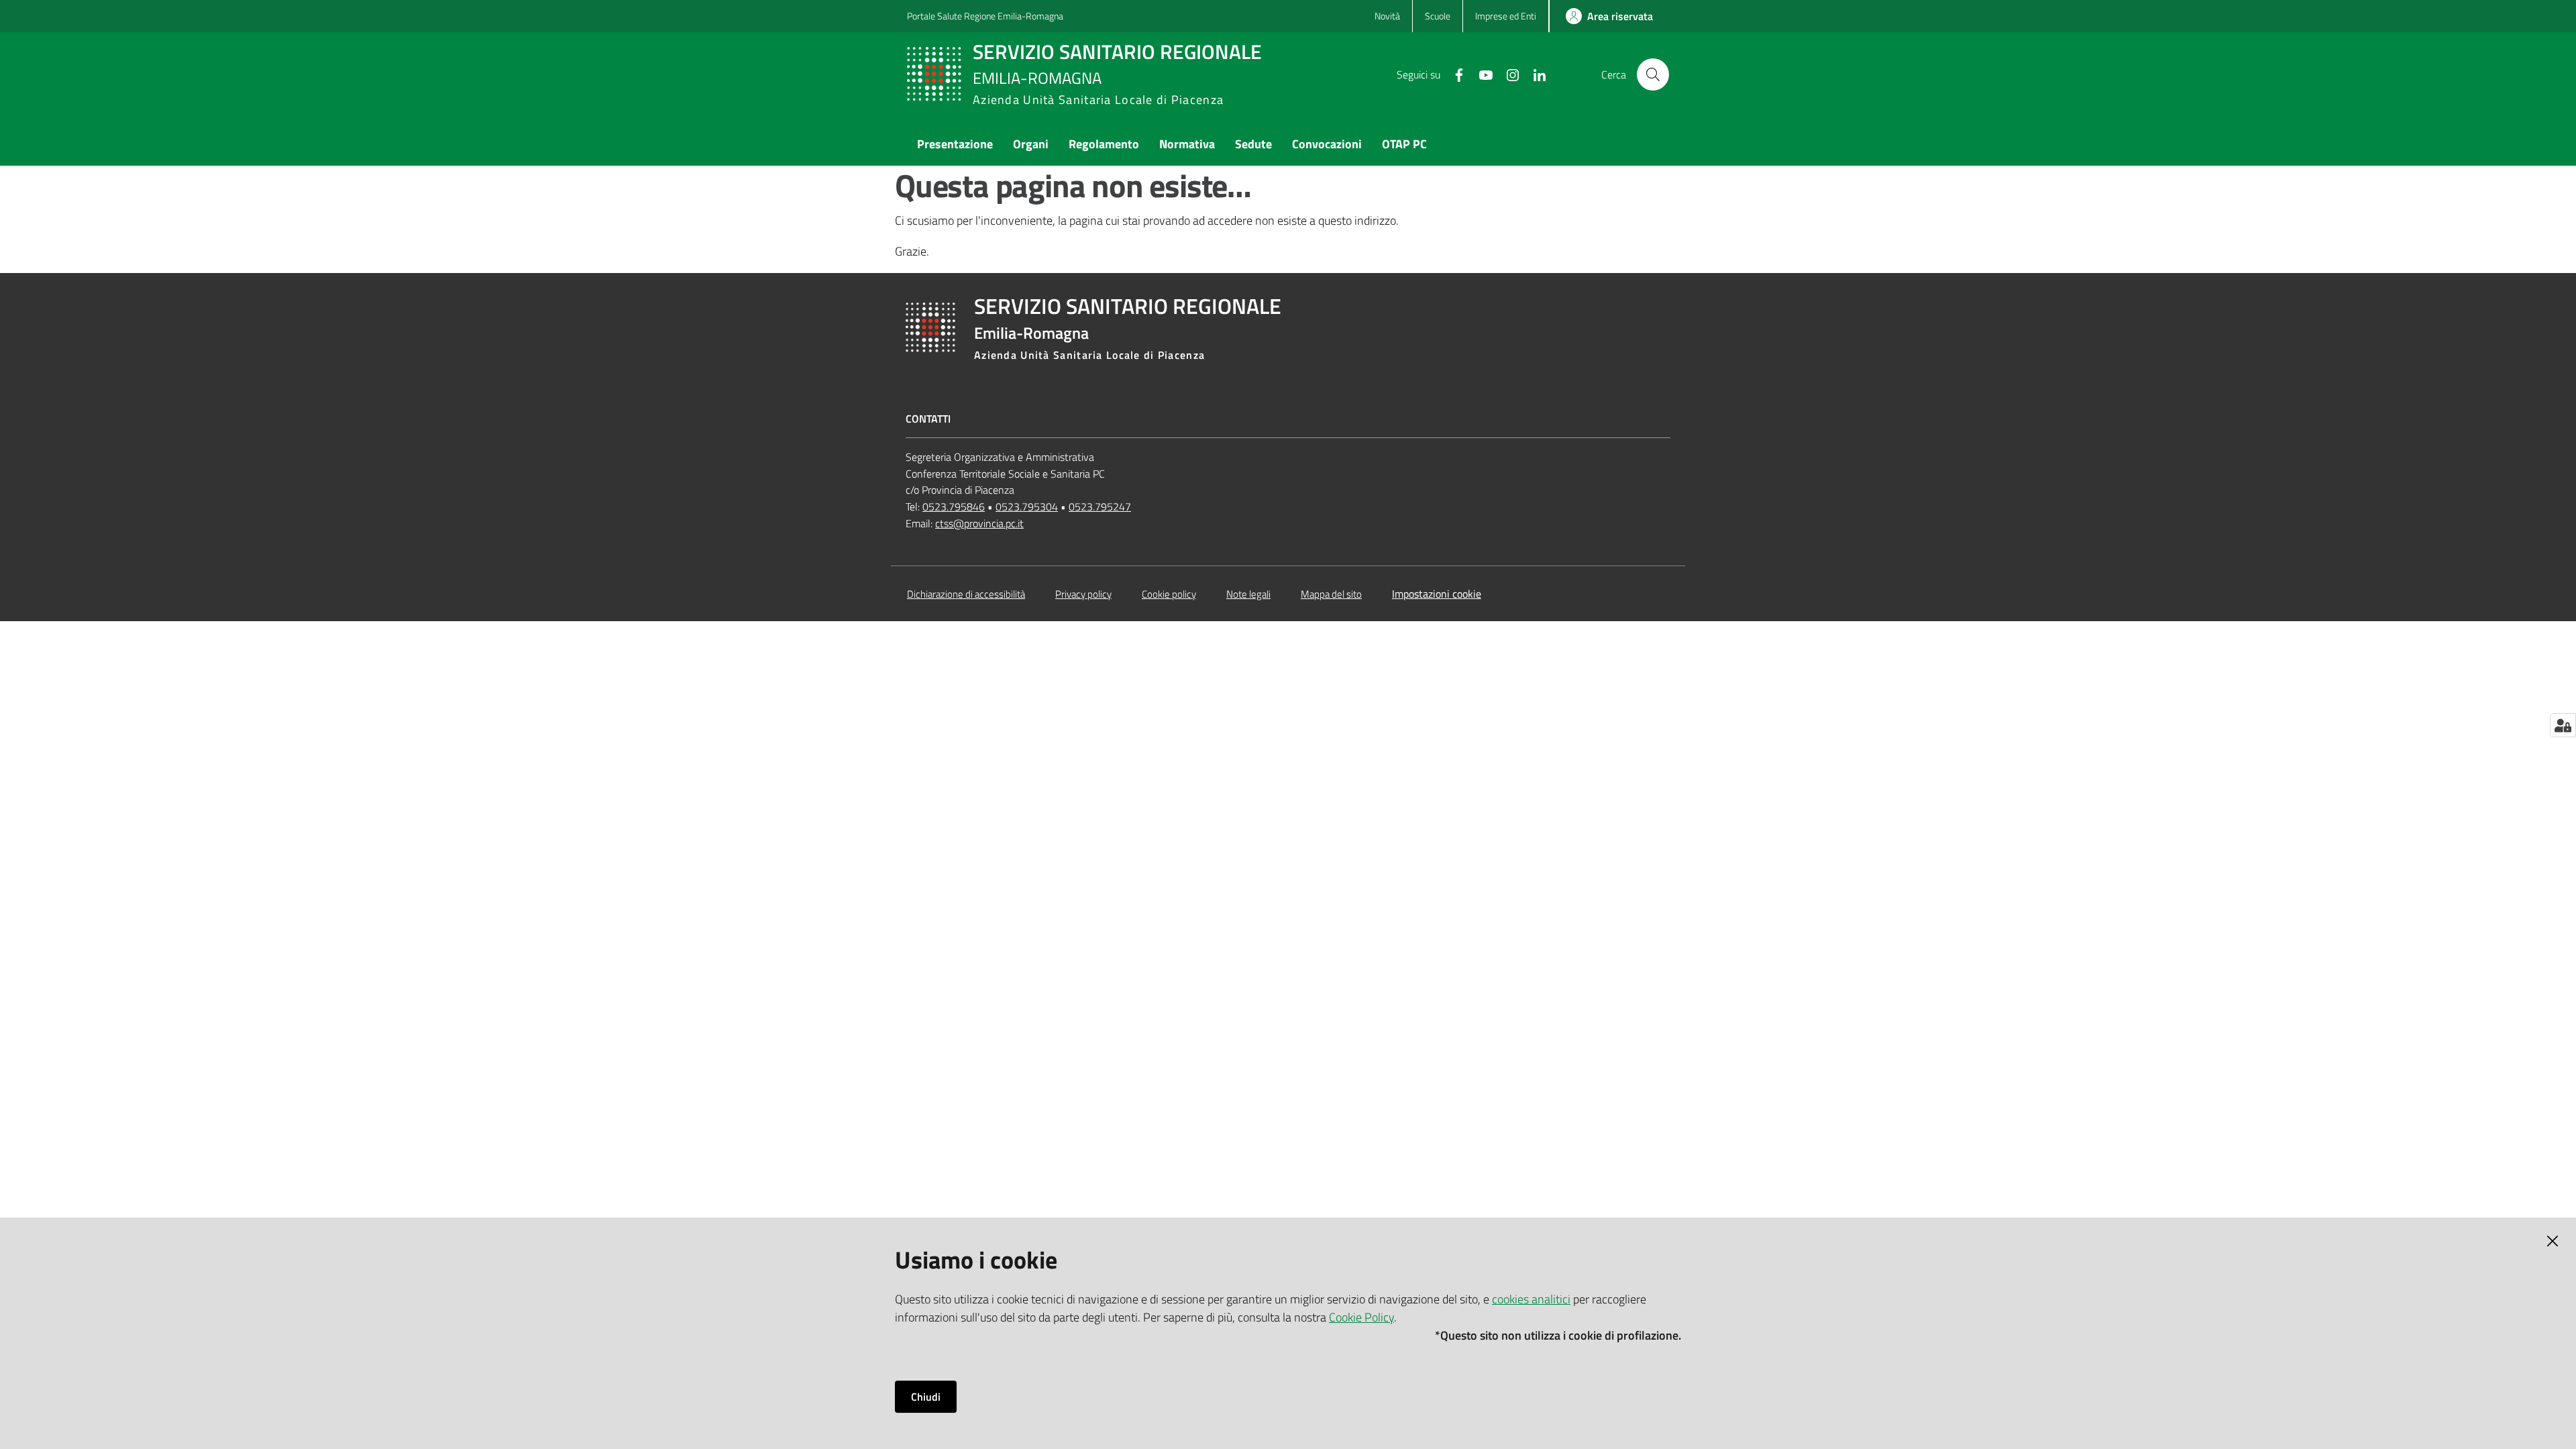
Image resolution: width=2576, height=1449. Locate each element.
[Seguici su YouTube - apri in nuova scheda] (1481, 74)
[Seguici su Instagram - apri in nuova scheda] (1507, 74)
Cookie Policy (1361, 1317)
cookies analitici (1531, 1299)
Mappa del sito (1331, 594)
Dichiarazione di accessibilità (966, 594)
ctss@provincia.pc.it (979, 523)
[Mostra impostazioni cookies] (2563, 725)
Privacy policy (1083, 594)
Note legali (1248, 594)
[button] (1653, 74)
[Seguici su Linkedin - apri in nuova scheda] (1534, 74)
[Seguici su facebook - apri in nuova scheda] (1454, 74)
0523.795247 (1100, 506)
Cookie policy (1169, 594)
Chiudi (926, 1397)
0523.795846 (954, 506)
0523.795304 (1027, 506)
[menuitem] (955, 145)
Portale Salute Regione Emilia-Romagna (985, 16)
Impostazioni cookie (1437, 594)
